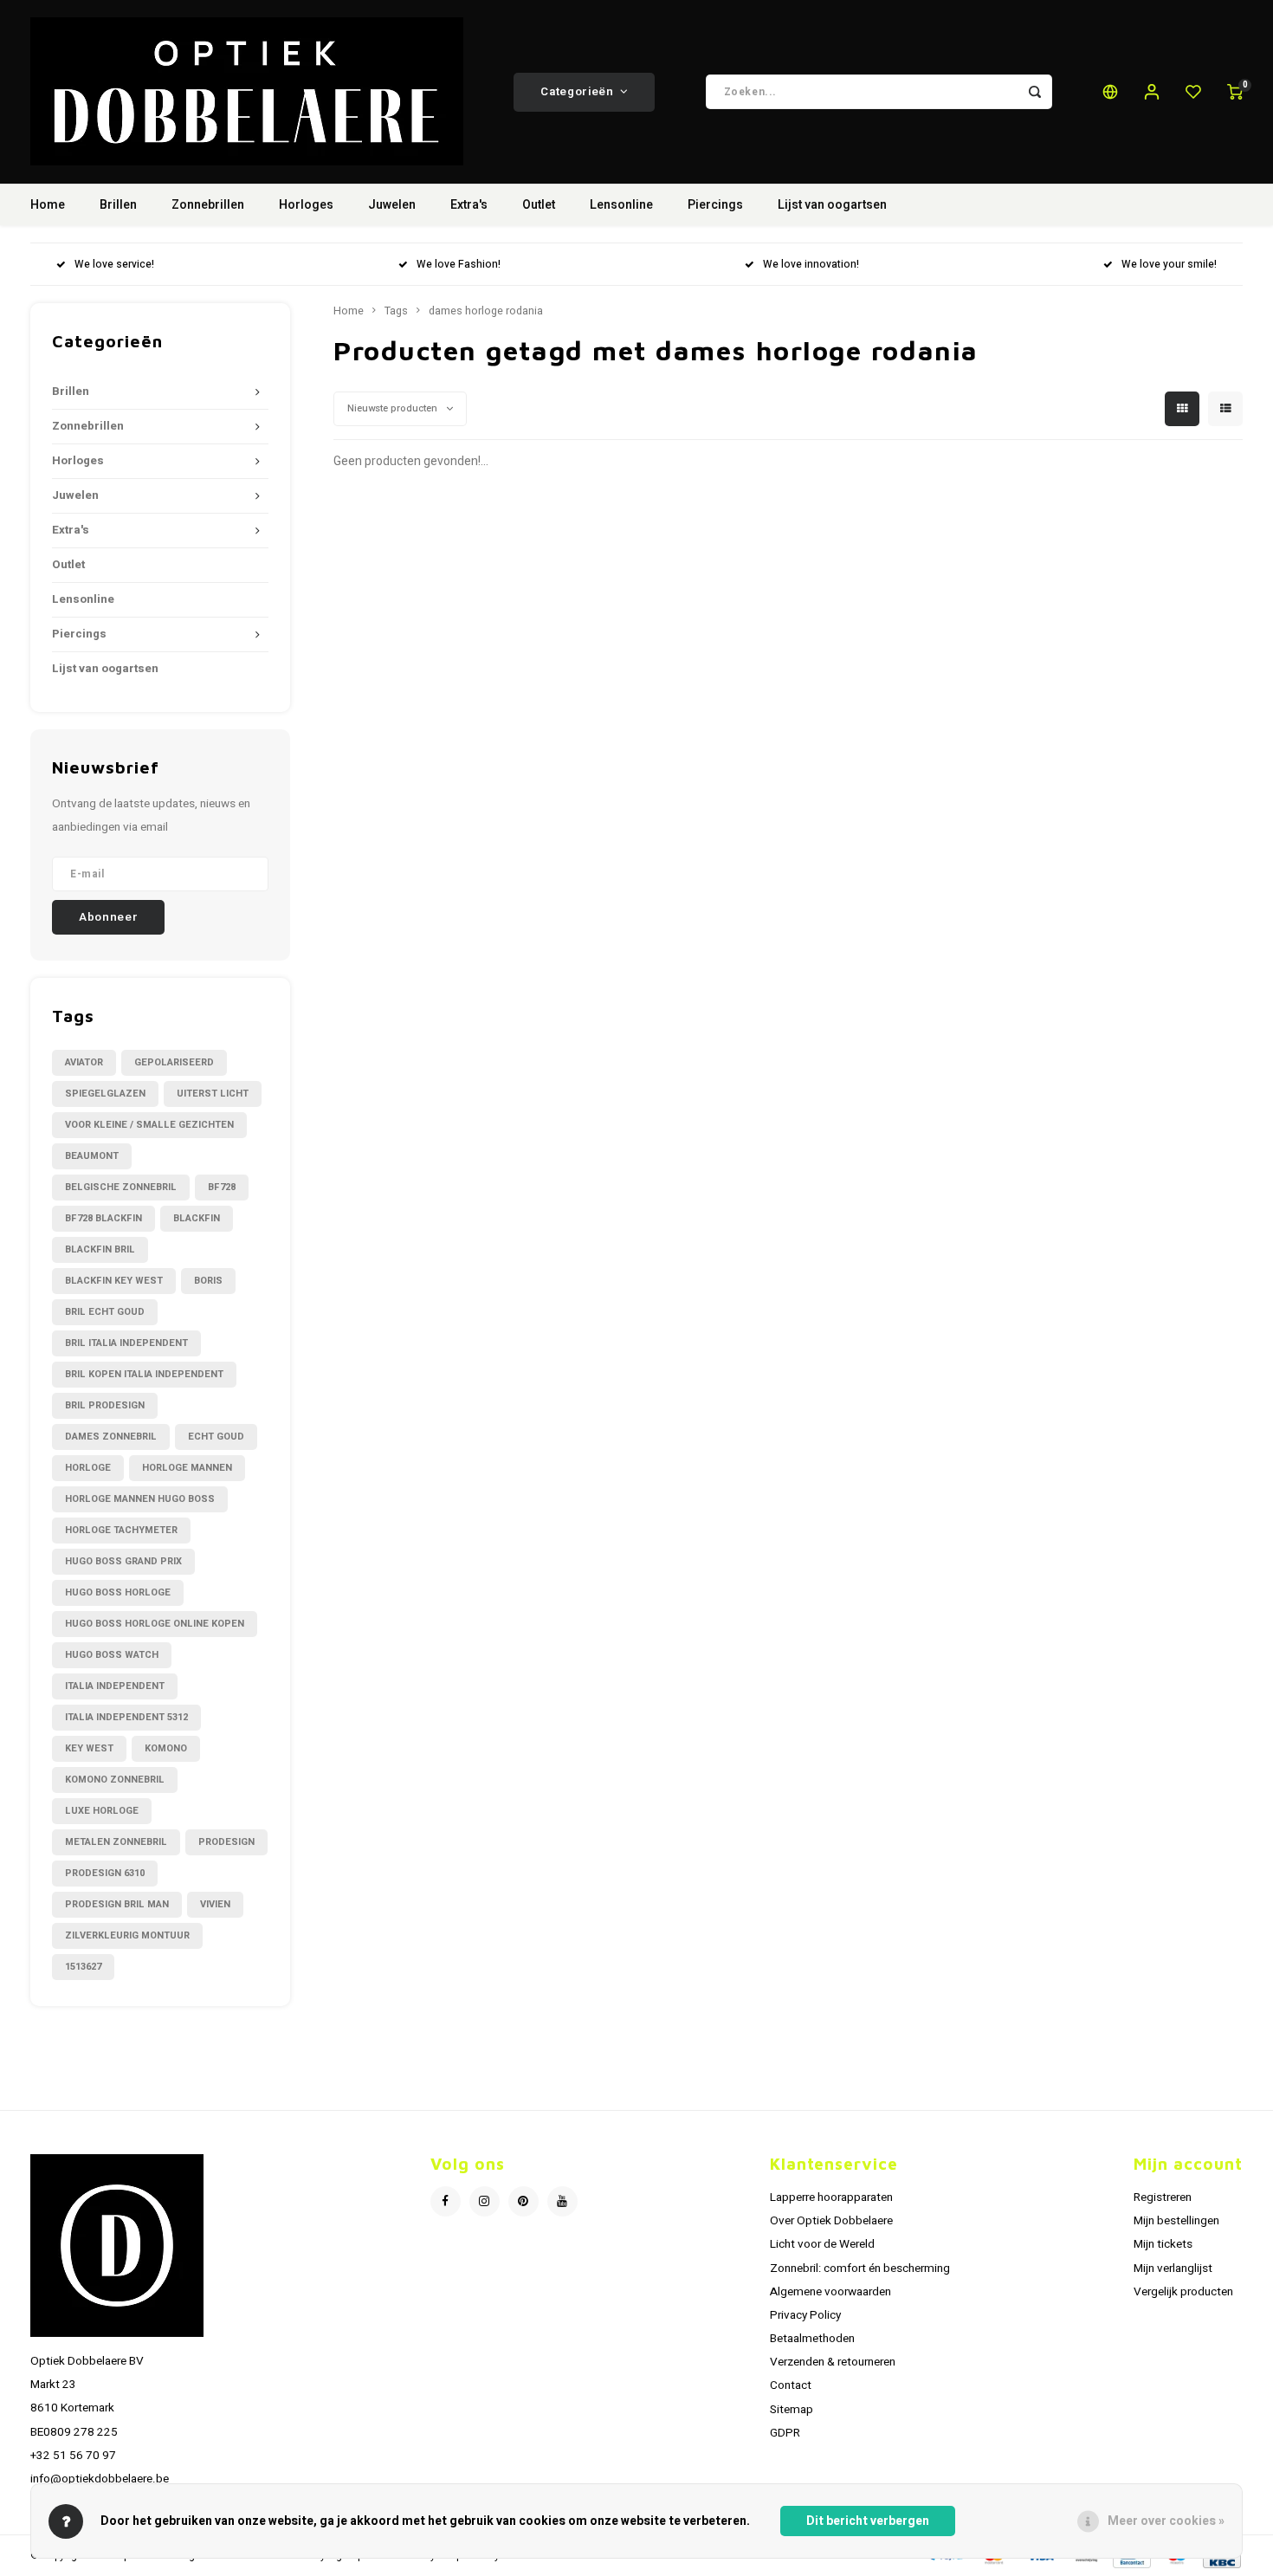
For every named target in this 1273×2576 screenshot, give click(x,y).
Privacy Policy (805, 2315)
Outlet (539, 205)
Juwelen (392, 205)
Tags (396, 311)
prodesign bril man (117, 1904)
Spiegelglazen (105, 1094)
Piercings (715, 205)
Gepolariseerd (174, 1062)
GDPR (785, 2433)
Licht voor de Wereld (822, 2244)
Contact (791, 2385)
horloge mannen (187, 1468)
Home (48, 205)
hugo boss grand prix (123, 1561)
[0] (1235, 92)
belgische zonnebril (121, 1187)
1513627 (83, 1967)
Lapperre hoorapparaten (831, 2197)
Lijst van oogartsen (832, 205)
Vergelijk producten (1183, 2292)
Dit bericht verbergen (868, 2521)
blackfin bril (100, 1249)
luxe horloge (102, 1811)
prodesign (226, 1842)
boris (208, 1281)
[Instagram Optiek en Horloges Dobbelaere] (485, 2201)
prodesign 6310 (105, 1873)
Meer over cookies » (1166, 2521)
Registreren (1163, 2197)
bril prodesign (105, 1405)
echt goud (216, 1437)
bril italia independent (126, 1343)
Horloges (306, 205)
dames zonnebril (111, 1437)
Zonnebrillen (208, 205)
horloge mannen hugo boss (140, 1499)
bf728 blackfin (103, 1218)
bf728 (222, 1187)
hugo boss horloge (118, 1592)
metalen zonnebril (116, 1842)
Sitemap (792, 2410)
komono (166, 1748)
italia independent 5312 (126, 1717)
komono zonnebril (115, 1780)
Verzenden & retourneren (833, 2362)
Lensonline (621, 205)
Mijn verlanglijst (1173, 2269)
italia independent (115, 1686)
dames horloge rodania (486, 311)
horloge (88, 1468)
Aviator (84, 1062)
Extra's (469, 205)
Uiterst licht (213, 1094)
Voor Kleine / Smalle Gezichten (149, 1125)
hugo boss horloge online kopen (155, 1624)
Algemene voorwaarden (830, 2292)
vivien (215, 1904)
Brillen (118, 205)
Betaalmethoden (812, 2339)
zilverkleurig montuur (127, 1935)
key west (89, 1748)
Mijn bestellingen (1176, 2221)
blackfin (197, 1218)
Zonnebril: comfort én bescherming (860, 2269)
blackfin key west (114, 1281)
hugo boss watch (112, 1655)
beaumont (92, 1156)
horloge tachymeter (121, 1530)
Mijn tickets (1163, 2244)
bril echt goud (105, 1312)
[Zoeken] (1035, 92)
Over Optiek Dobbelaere (831, 2221)
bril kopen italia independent (144, 1374)
